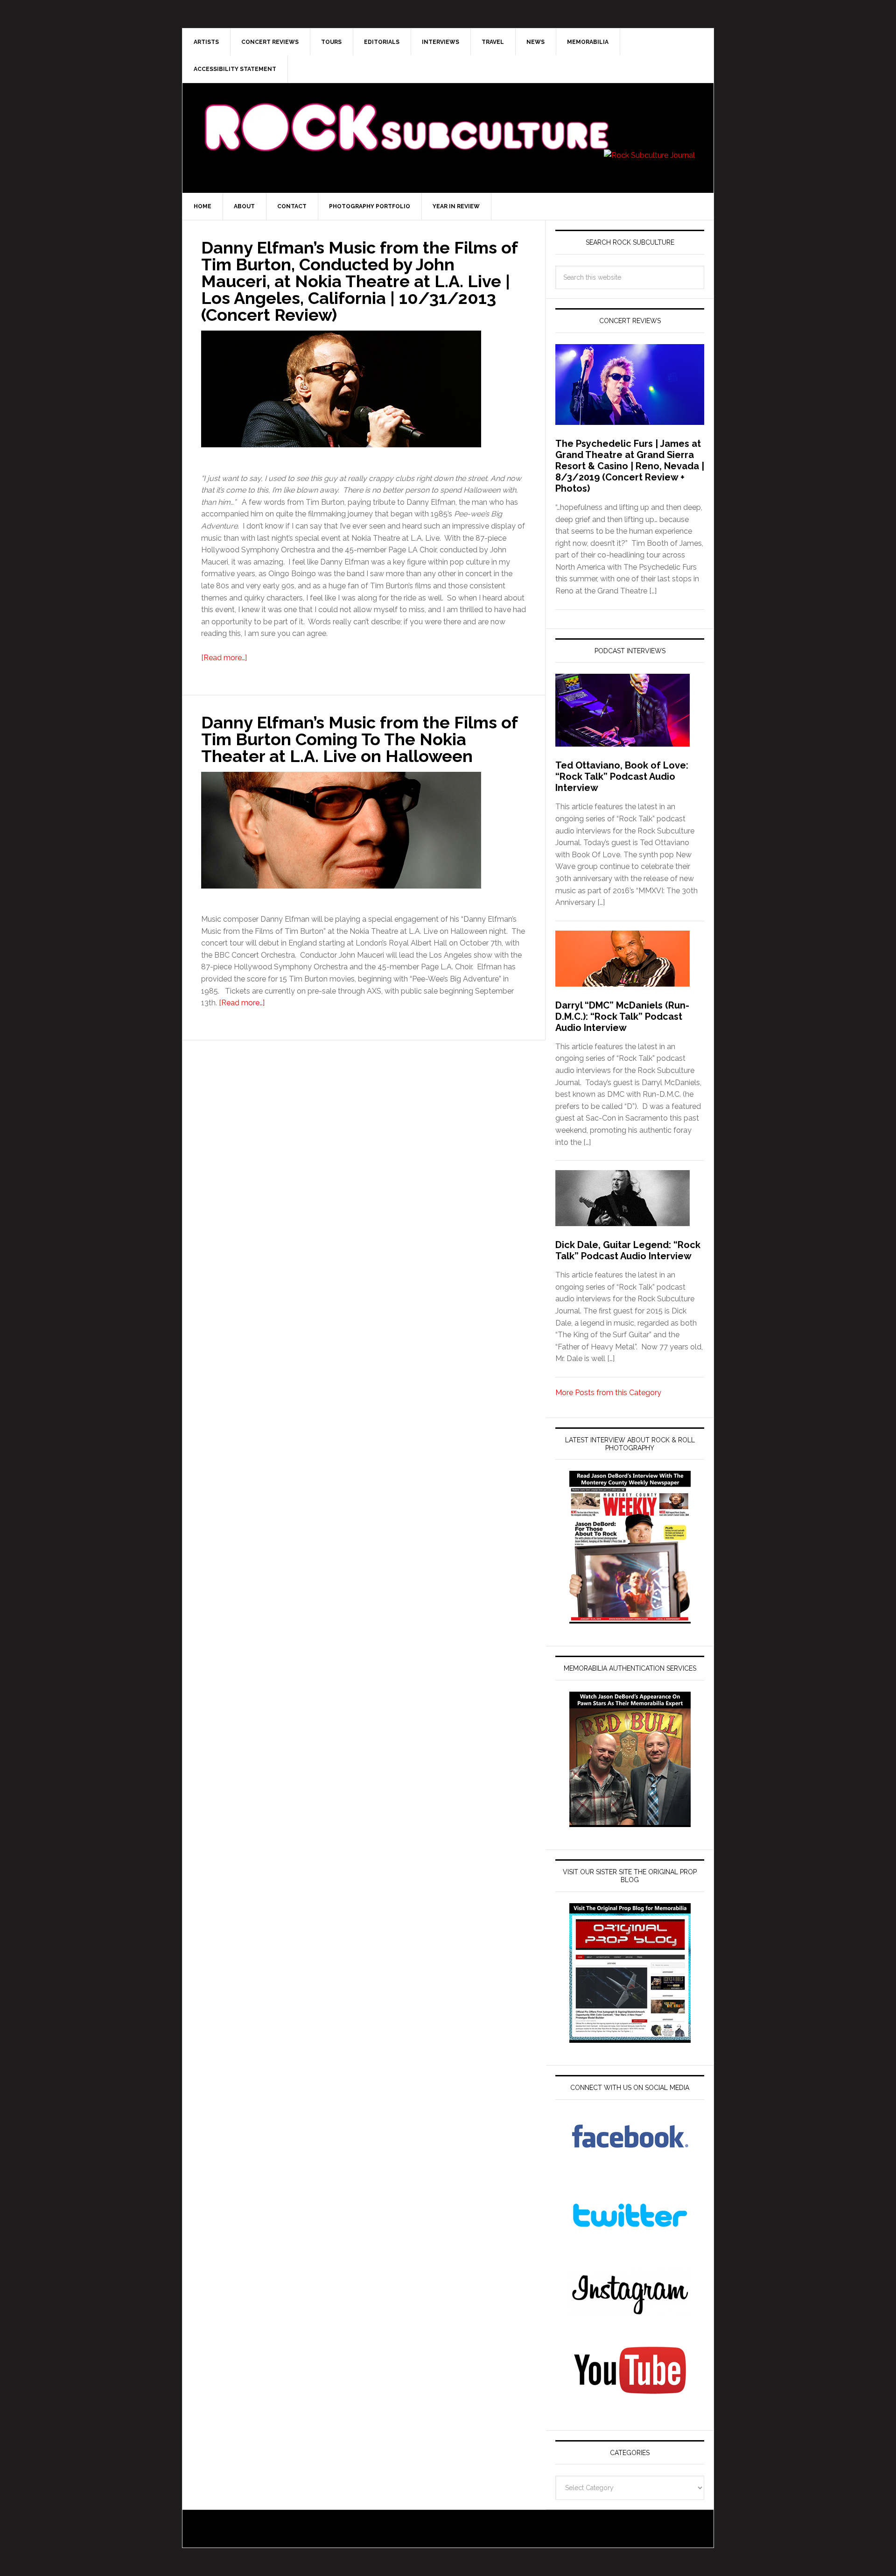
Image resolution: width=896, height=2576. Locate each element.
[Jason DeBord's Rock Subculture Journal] (406, 113)
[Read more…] (224, 658)
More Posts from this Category (608, 1393)
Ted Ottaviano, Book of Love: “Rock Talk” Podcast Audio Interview (622, 776)
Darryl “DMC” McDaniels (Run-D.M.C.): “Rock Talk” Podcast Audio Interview (622, 1016)
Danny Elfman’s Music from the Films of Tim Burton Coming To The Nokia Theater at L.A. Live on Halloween (359, 739)
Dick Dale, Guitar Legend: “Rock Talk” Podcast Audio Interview (628, 1250)
